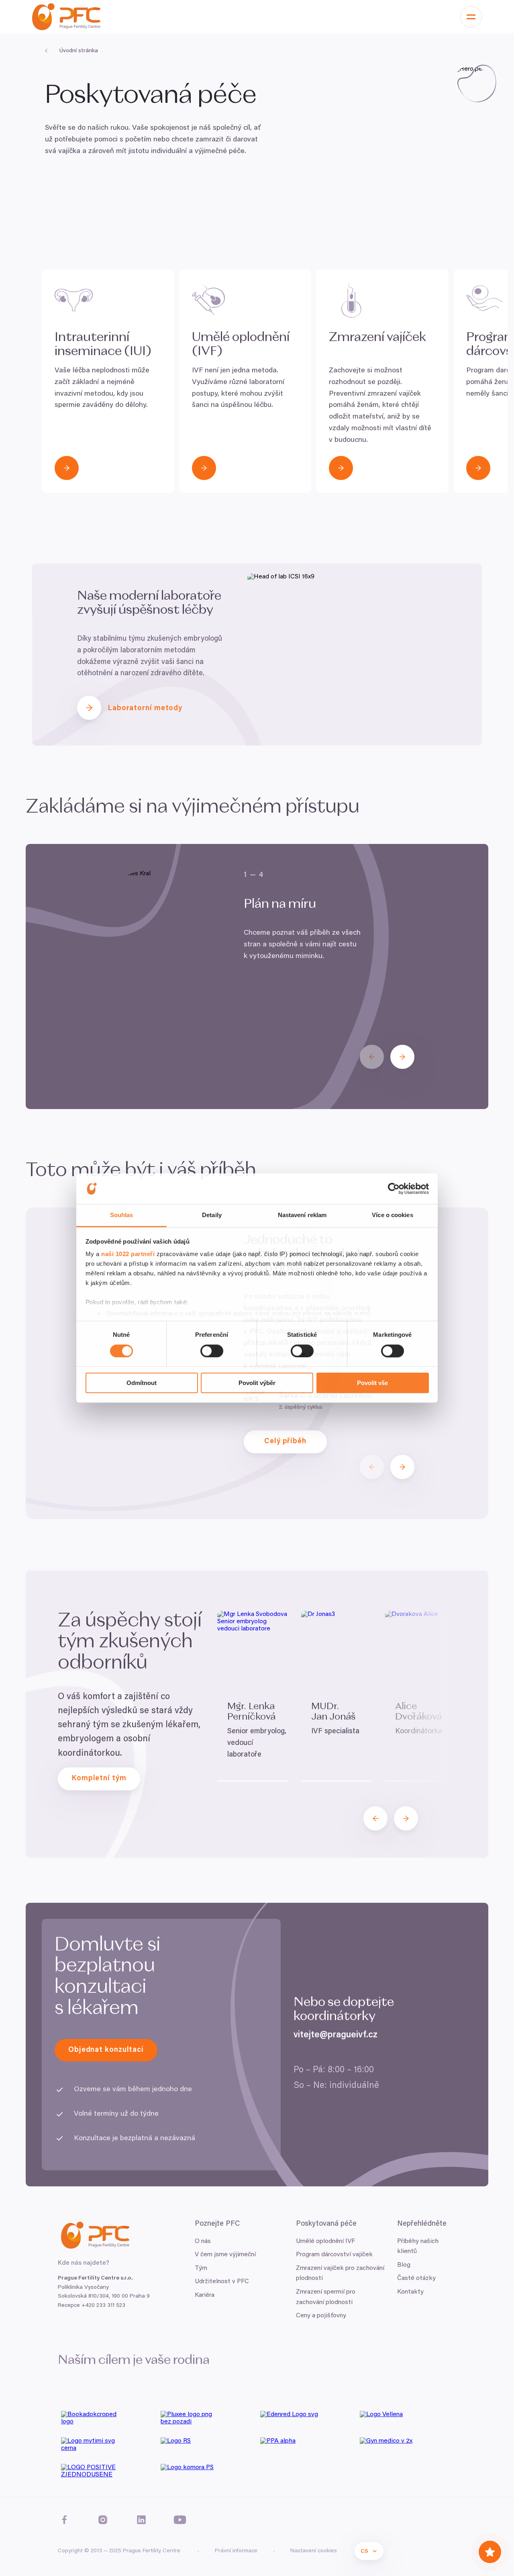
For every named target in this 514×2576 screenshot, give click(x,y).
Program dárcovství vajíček (334, 2255)
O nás (203, 2241)
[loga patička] (108, 2421)
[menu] (471, 17)
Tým (201, 2268)
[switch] (212, 1351)
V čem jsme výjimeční (225, 2255)
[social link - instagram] (103, 2520)
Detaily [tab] (212, 1215)
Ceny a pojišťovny (321, 2316)
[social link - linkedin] (141, 2520)
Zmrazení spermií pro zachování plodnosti (326, 2297)
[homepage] (66, 17)
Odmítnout (142, 1383)
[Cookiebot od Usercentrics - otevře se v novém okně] (394, 1189)
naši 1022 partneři (128, 1254)
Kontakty (410, 2292)
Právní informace (236, 2551)
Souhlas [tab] (122, 1215)
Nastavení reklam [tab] (302, 1215)
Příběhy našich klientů (418, 2247)
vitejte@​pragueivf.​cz (336, 2035)
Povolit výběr (257, 1383)
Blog (404, 2265)
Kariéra (205, 2295)
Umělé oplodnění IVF (325, 2241)
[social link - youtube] (180, 2520)
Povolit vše (372, 1383)
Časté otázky (416, 2278)
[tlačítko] (67, 468)
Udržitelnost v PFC (222, 2282)
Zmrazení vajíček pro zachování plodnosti (340, 2274)
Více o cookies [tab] (392, 1215)
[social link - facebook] (64, 2520)
